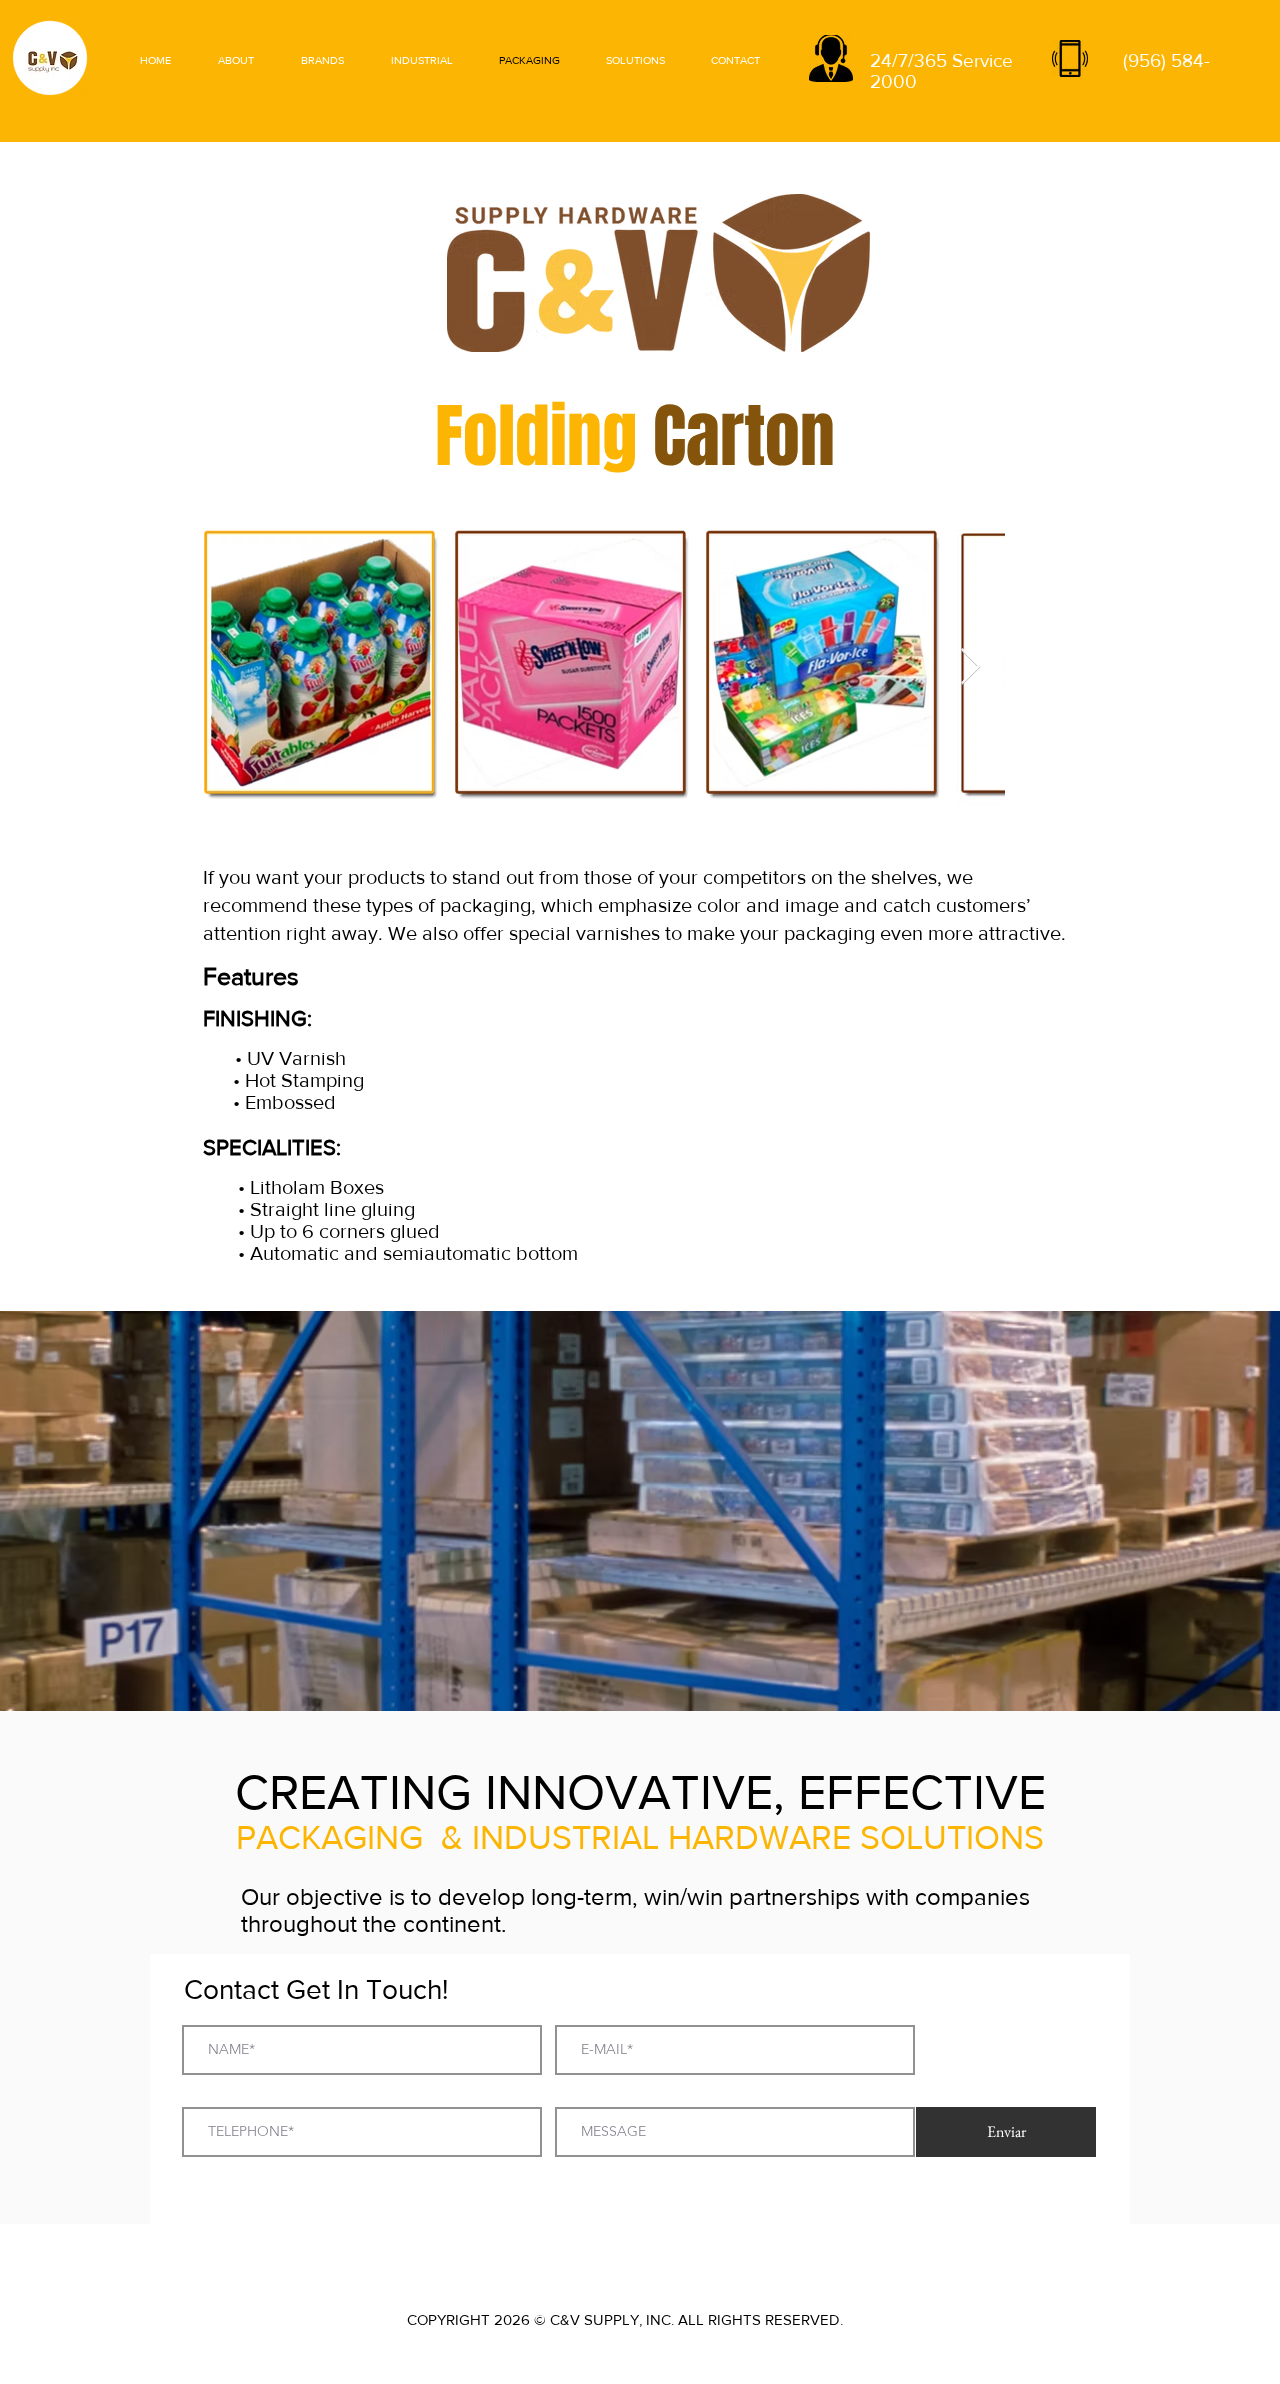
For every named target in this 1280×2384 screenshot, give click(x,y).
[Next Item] (970, 667)
